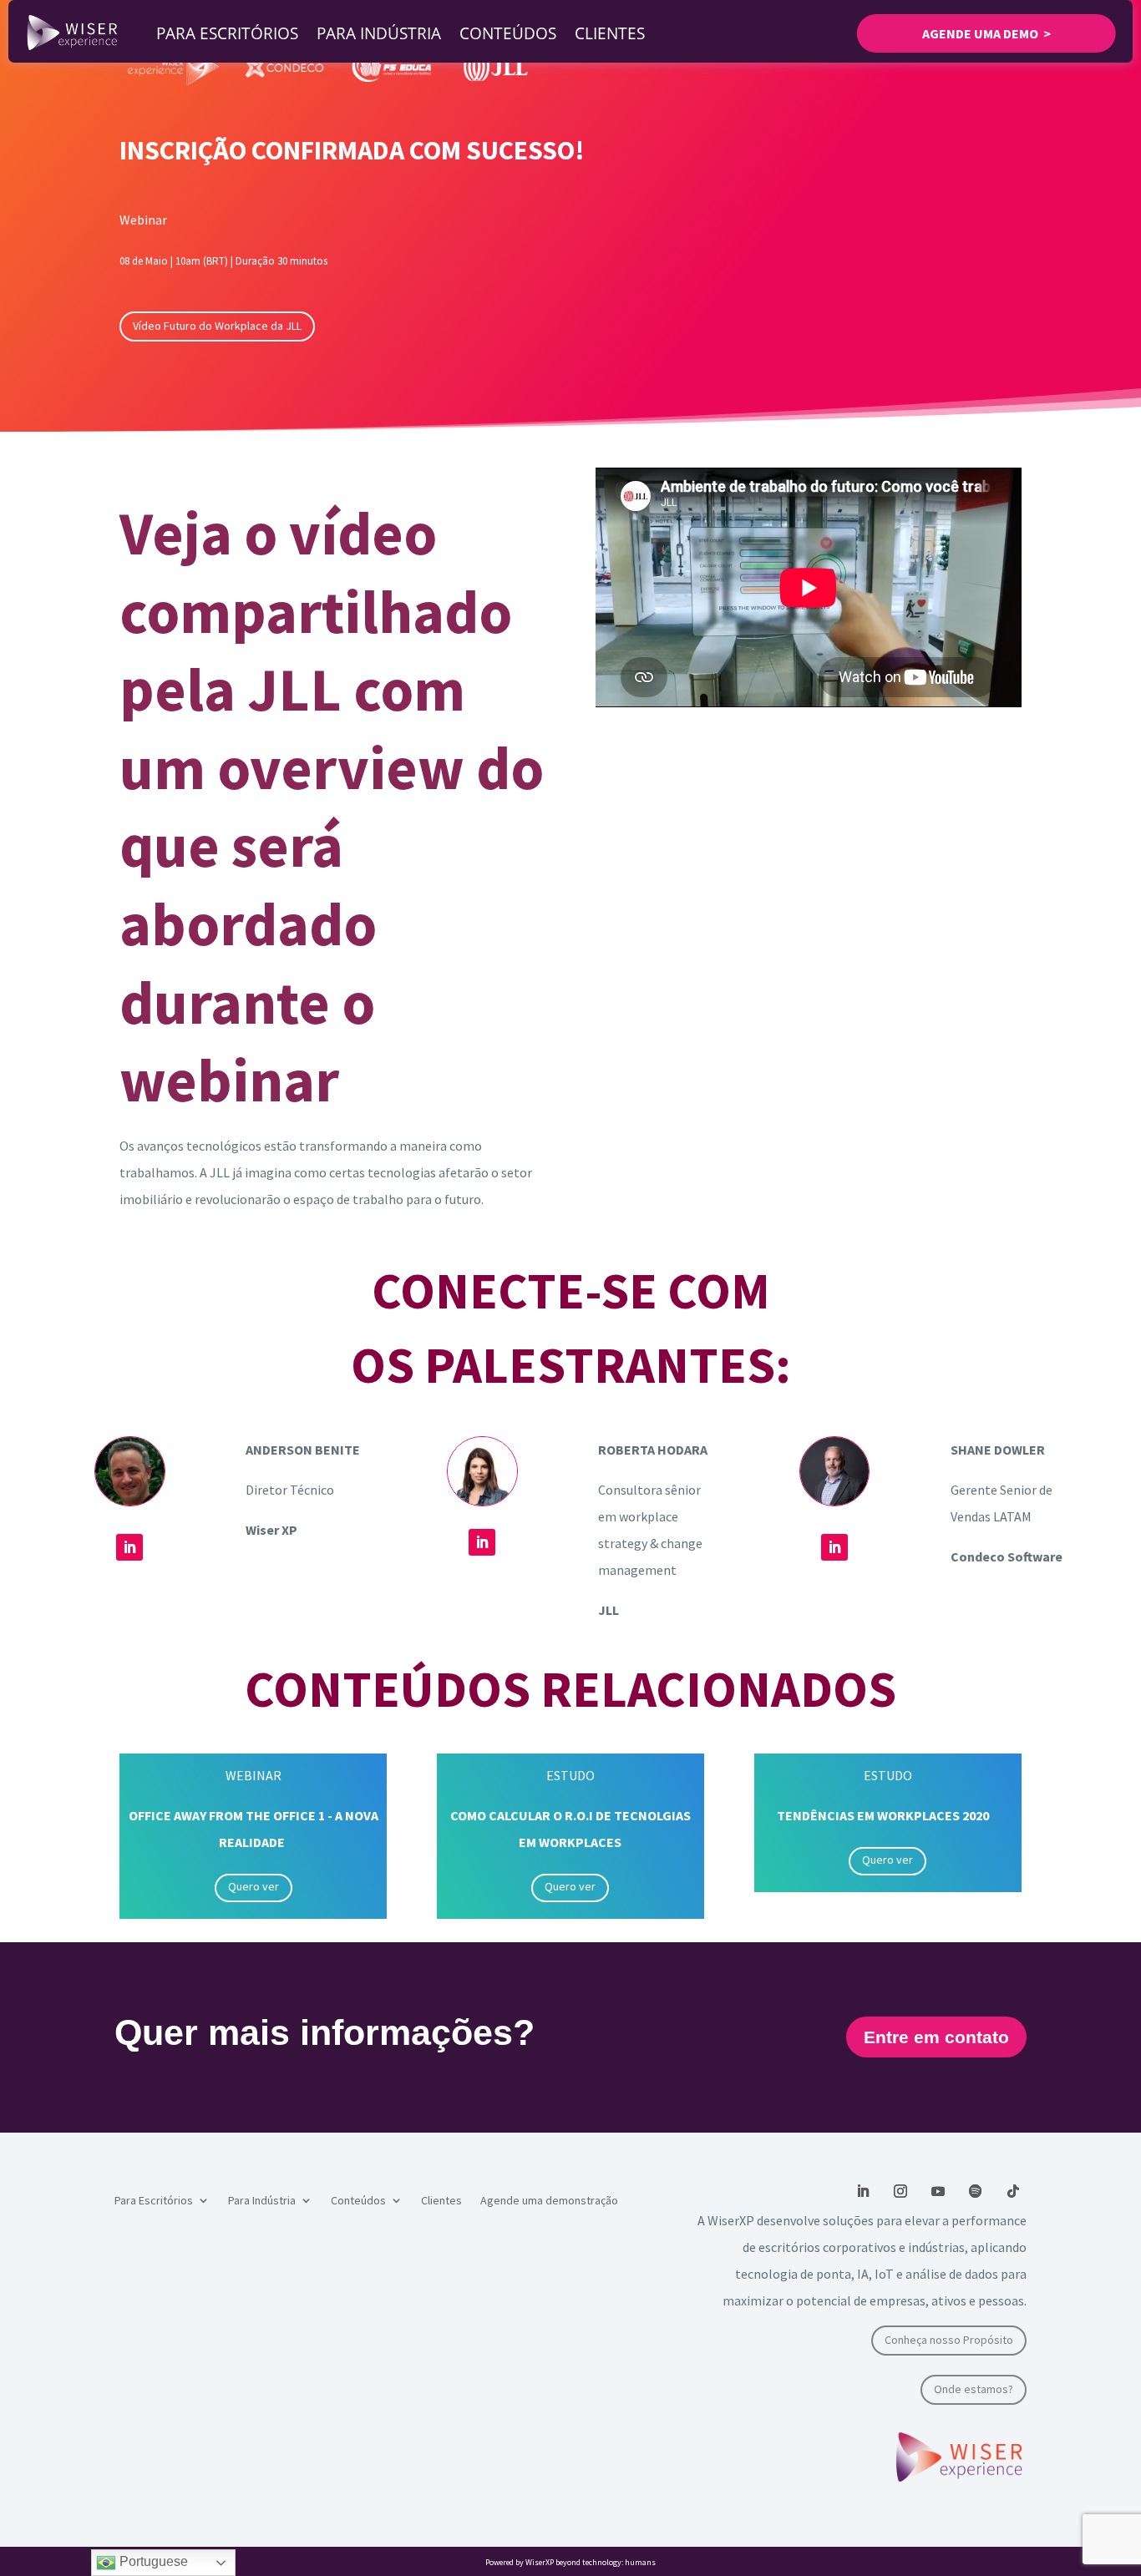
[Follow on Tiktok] (1013, 2191)
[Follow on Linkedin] (129, 1547)
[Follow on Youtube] (938, 2191)
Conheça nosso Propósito (949, 2340)
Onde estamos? (974, 2389)
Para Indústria (379, 33)
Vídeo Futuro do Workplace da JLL (217, 326)
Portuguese (152, 2561)
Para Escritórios (227, 33)
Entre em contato (936, 2037)
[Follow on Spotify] (976, 2191)
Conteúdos (508, 33)
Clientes (610, 33)
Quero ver (254, 1886)
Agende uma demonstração (549, 2201)
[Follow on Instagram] (900, 2191)
